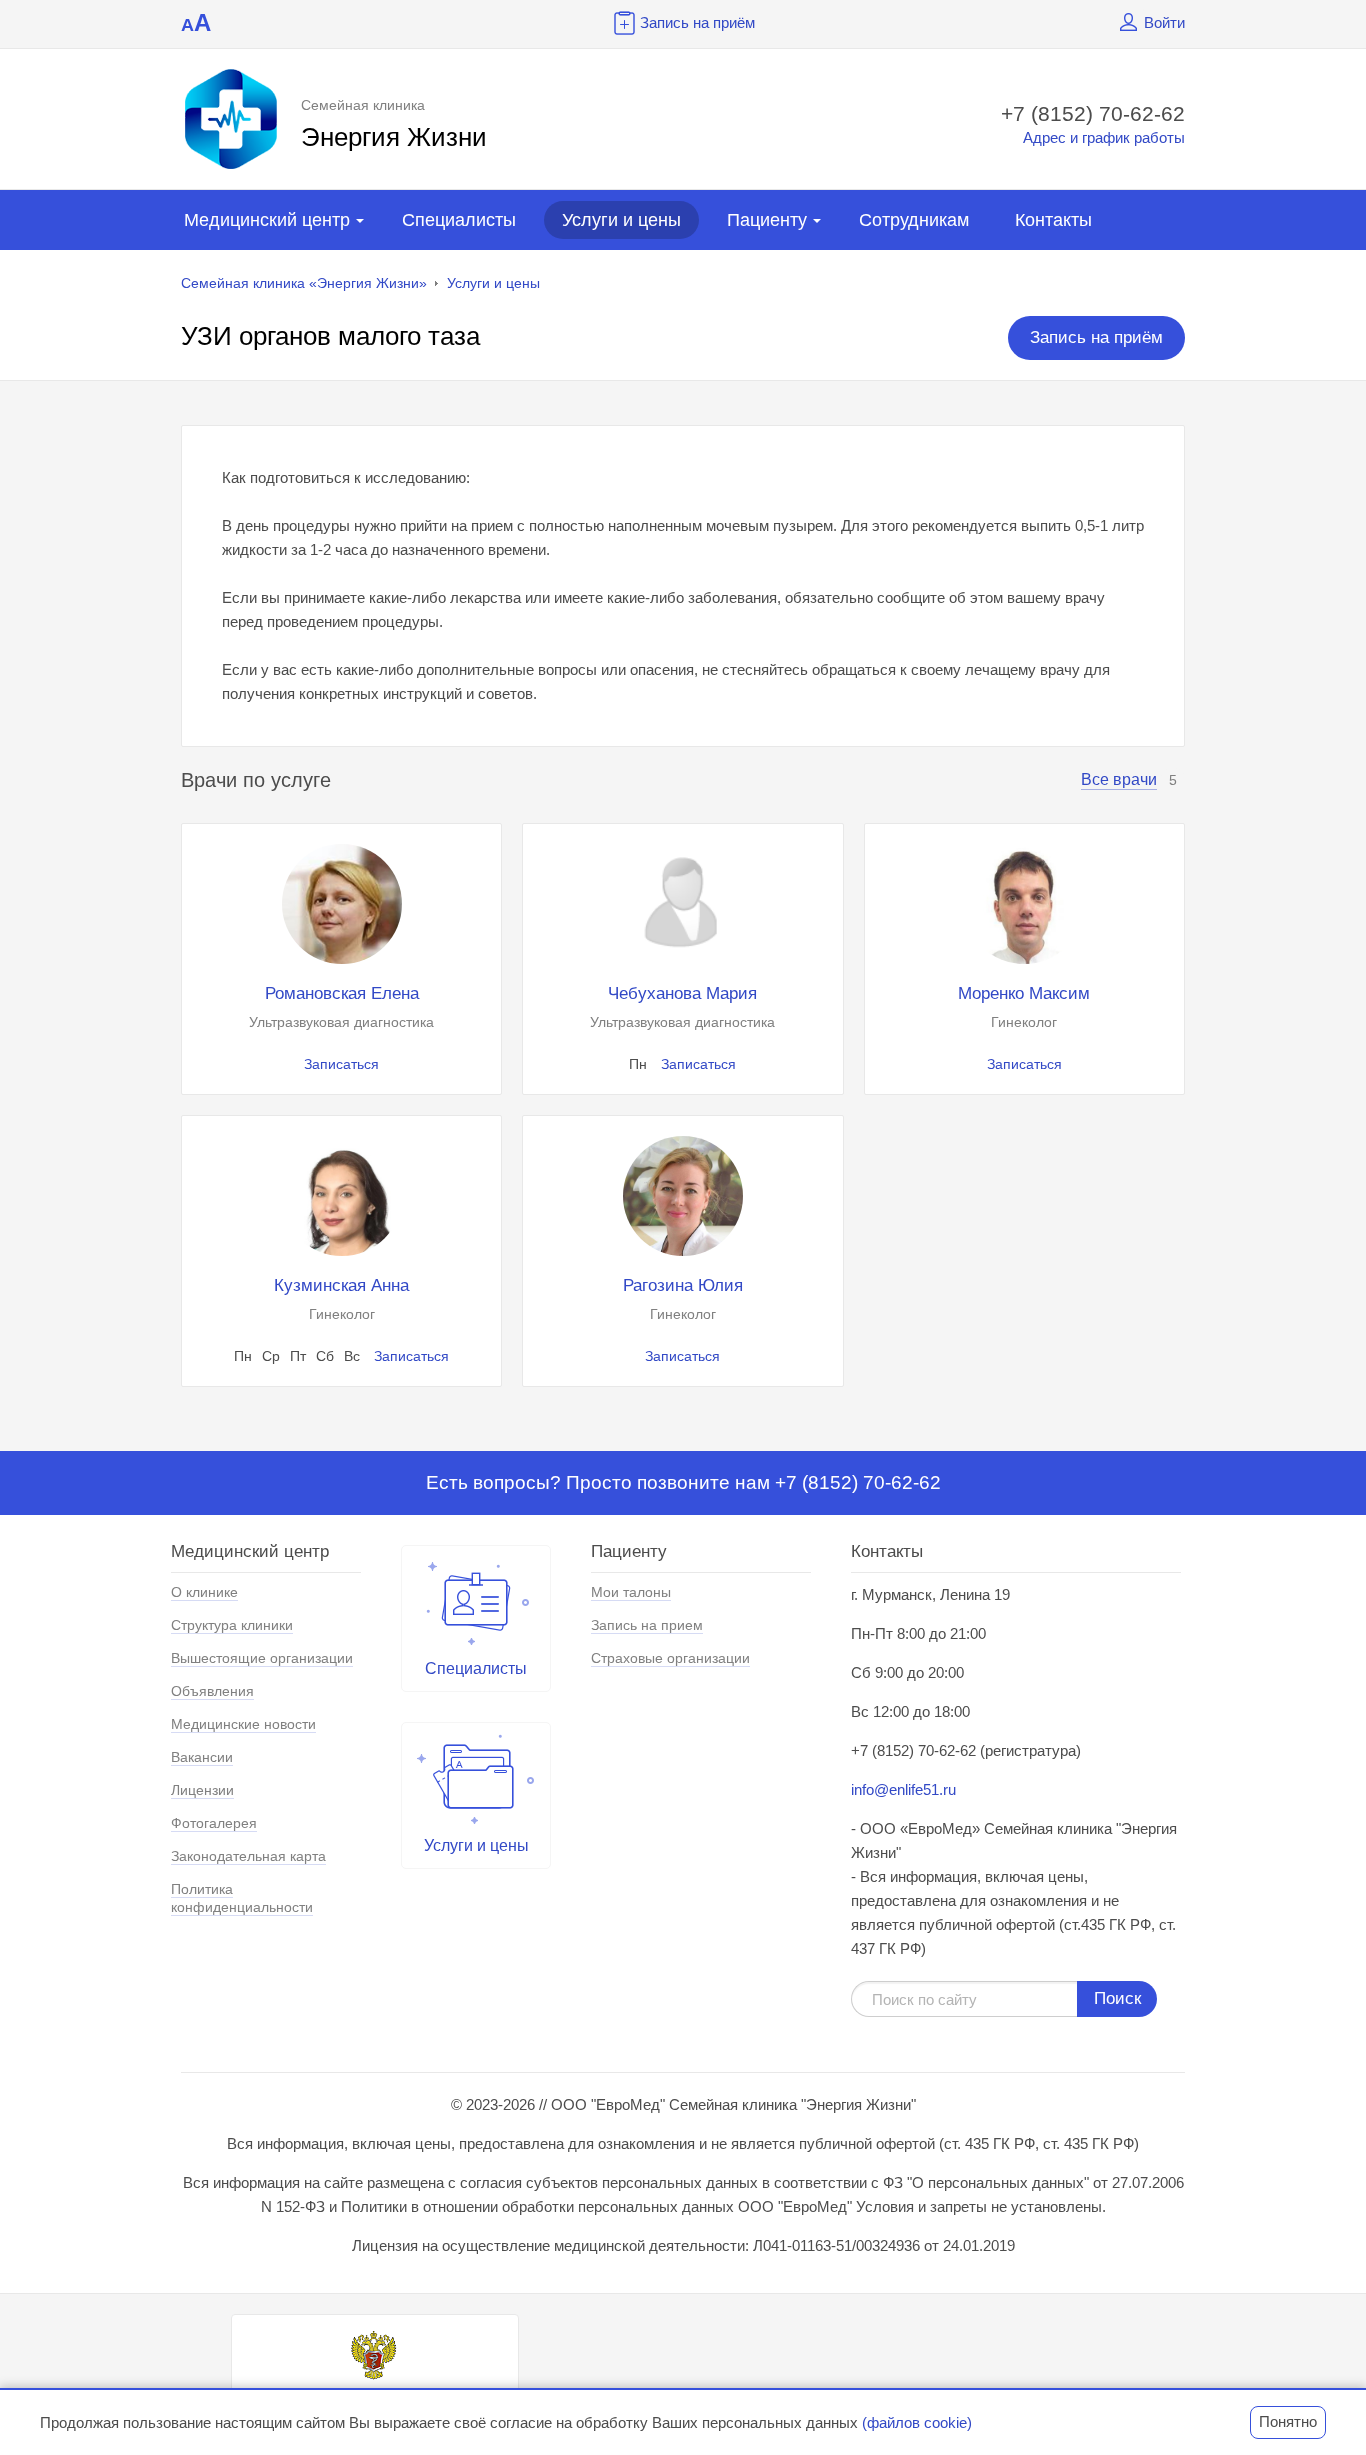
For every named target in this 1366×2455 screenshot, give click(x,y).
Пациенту (767, 220)
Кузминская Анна (341, 1285)
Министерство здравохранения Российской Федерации (375, 2402)
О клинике (204, 1592)
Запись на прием (647, 1625)
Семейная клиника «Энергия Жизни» (304, 283)
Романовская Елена (342, 993)
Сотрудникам (914, 220)
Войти (1164, 22)
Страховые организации (670, 1658)
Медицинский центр (267, 220)
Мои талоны (631, 1592)
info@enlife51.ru (903, 1789)
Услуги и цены (621, 220)
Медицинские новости (243, 1724)
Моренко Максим (1024, 993)
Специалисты (459, 220)
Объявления (212, 1691)
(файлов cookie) (917, 2422)
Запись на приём (697, 22)
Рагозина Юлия (683, 1285)
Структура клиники (232, 1625)
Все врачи (1119, 779)
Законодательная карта (248, 1856)
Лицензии (202, 1790)
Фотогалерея (214, 1823)
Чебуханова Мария (682, 993)
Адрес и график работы (1104, 137)
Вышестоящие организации (262, 1658)
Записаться (341, 1064)
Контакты (1053, 220)
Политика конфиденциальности (242, 1898)
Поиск (1117, 1998)
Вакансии (202, 1757)
